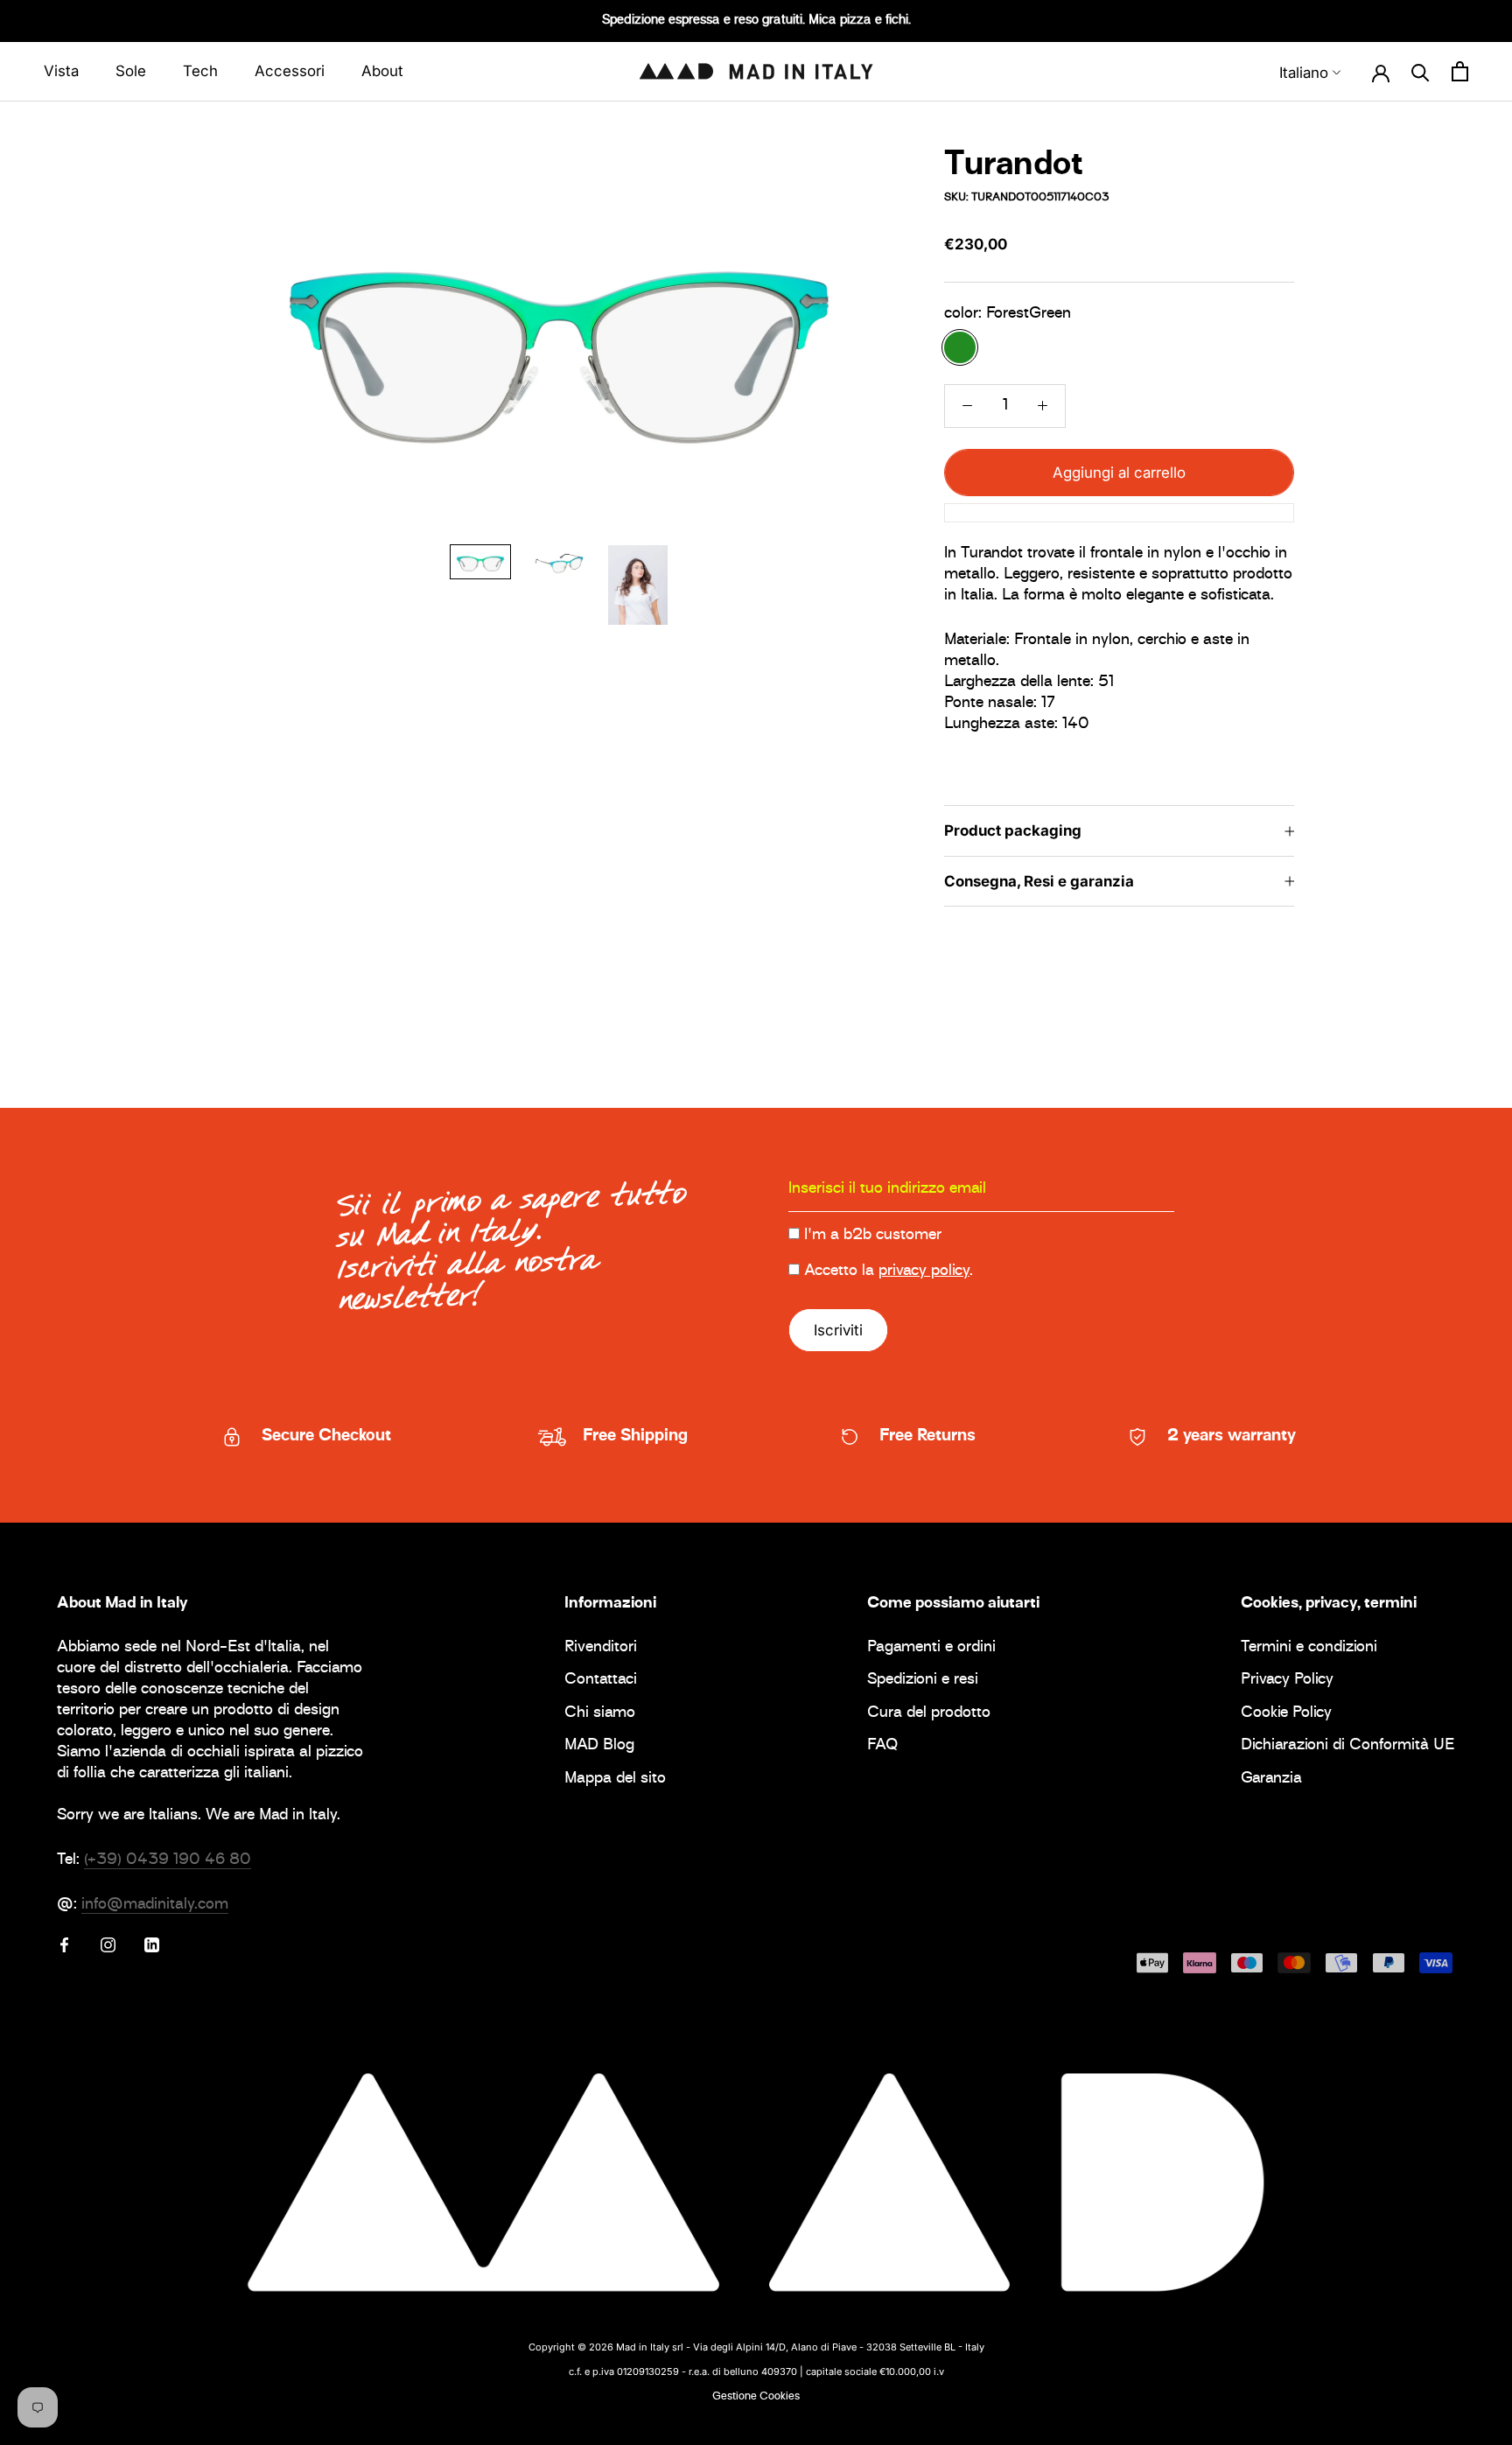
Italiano (1304, 73)
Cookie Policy (1286, 1714)
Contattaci (601, 1681)
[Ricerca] (1421, 72)
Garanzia (1271, 1779)
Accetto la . (889, 1272)
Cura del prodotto (929, 1714)
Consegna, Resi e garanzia (1039, 881)
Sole (131, 71)
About (382, 71)
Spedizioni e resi (923, 1681)
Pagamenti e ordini (931, 1648)
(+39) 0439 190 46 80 (168, 1860)
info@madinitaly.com (155, 1905)
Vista (61, 71)
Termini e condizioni (1309, 1648)
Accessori (290, 71)
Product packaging (1013, 831)
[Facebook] (64, 1945)
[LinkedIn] (152, 1945)
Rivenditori (601, 1648)
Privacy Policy (1287, 1681)
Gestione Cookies (756, 2397)
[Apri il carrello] (1460, 72)
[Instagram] (108, 1945)
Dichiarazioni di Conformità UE (1348, 1746)
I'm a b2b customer (873, 1236)
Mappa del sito (615, 1779)
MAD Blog (599, 1746)
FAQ (882, 1746)
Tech (200, 71)
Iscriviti (838, 1330)
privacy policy (924, 1272)
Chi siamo (600, 1714)
